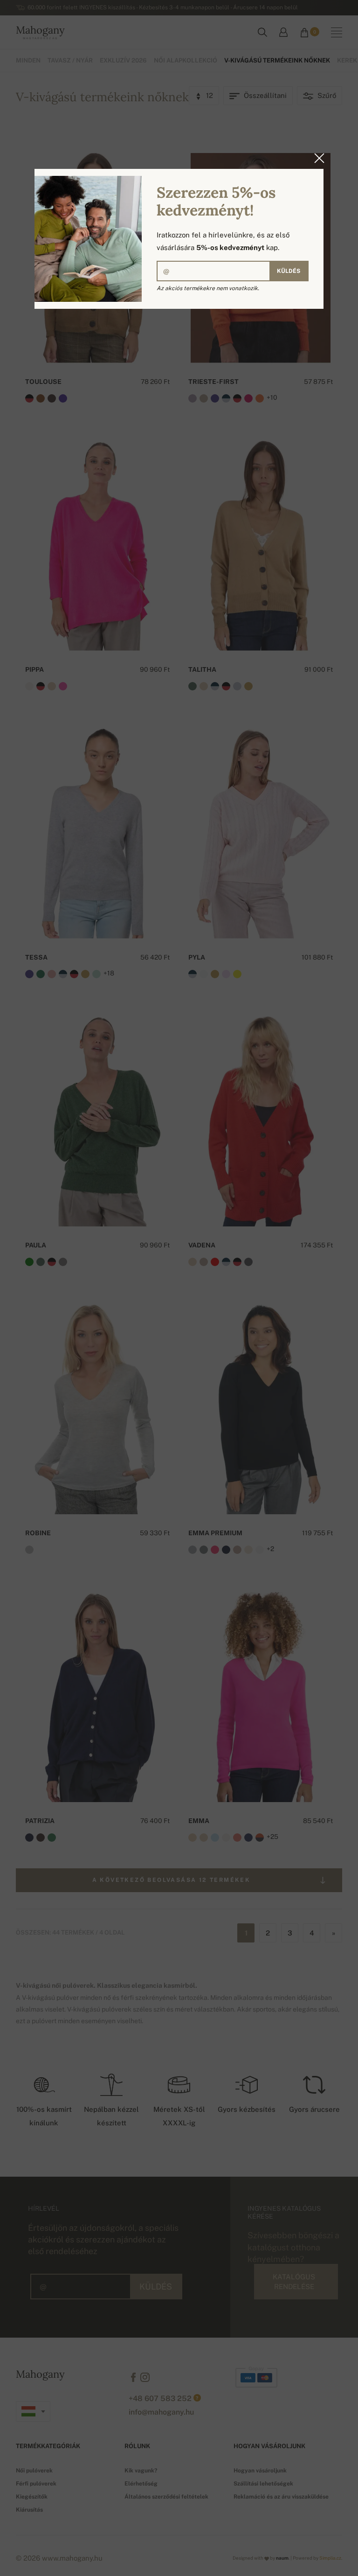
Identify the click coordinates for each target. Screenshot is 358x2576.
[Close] (317, 158)
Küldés (289, 271)
